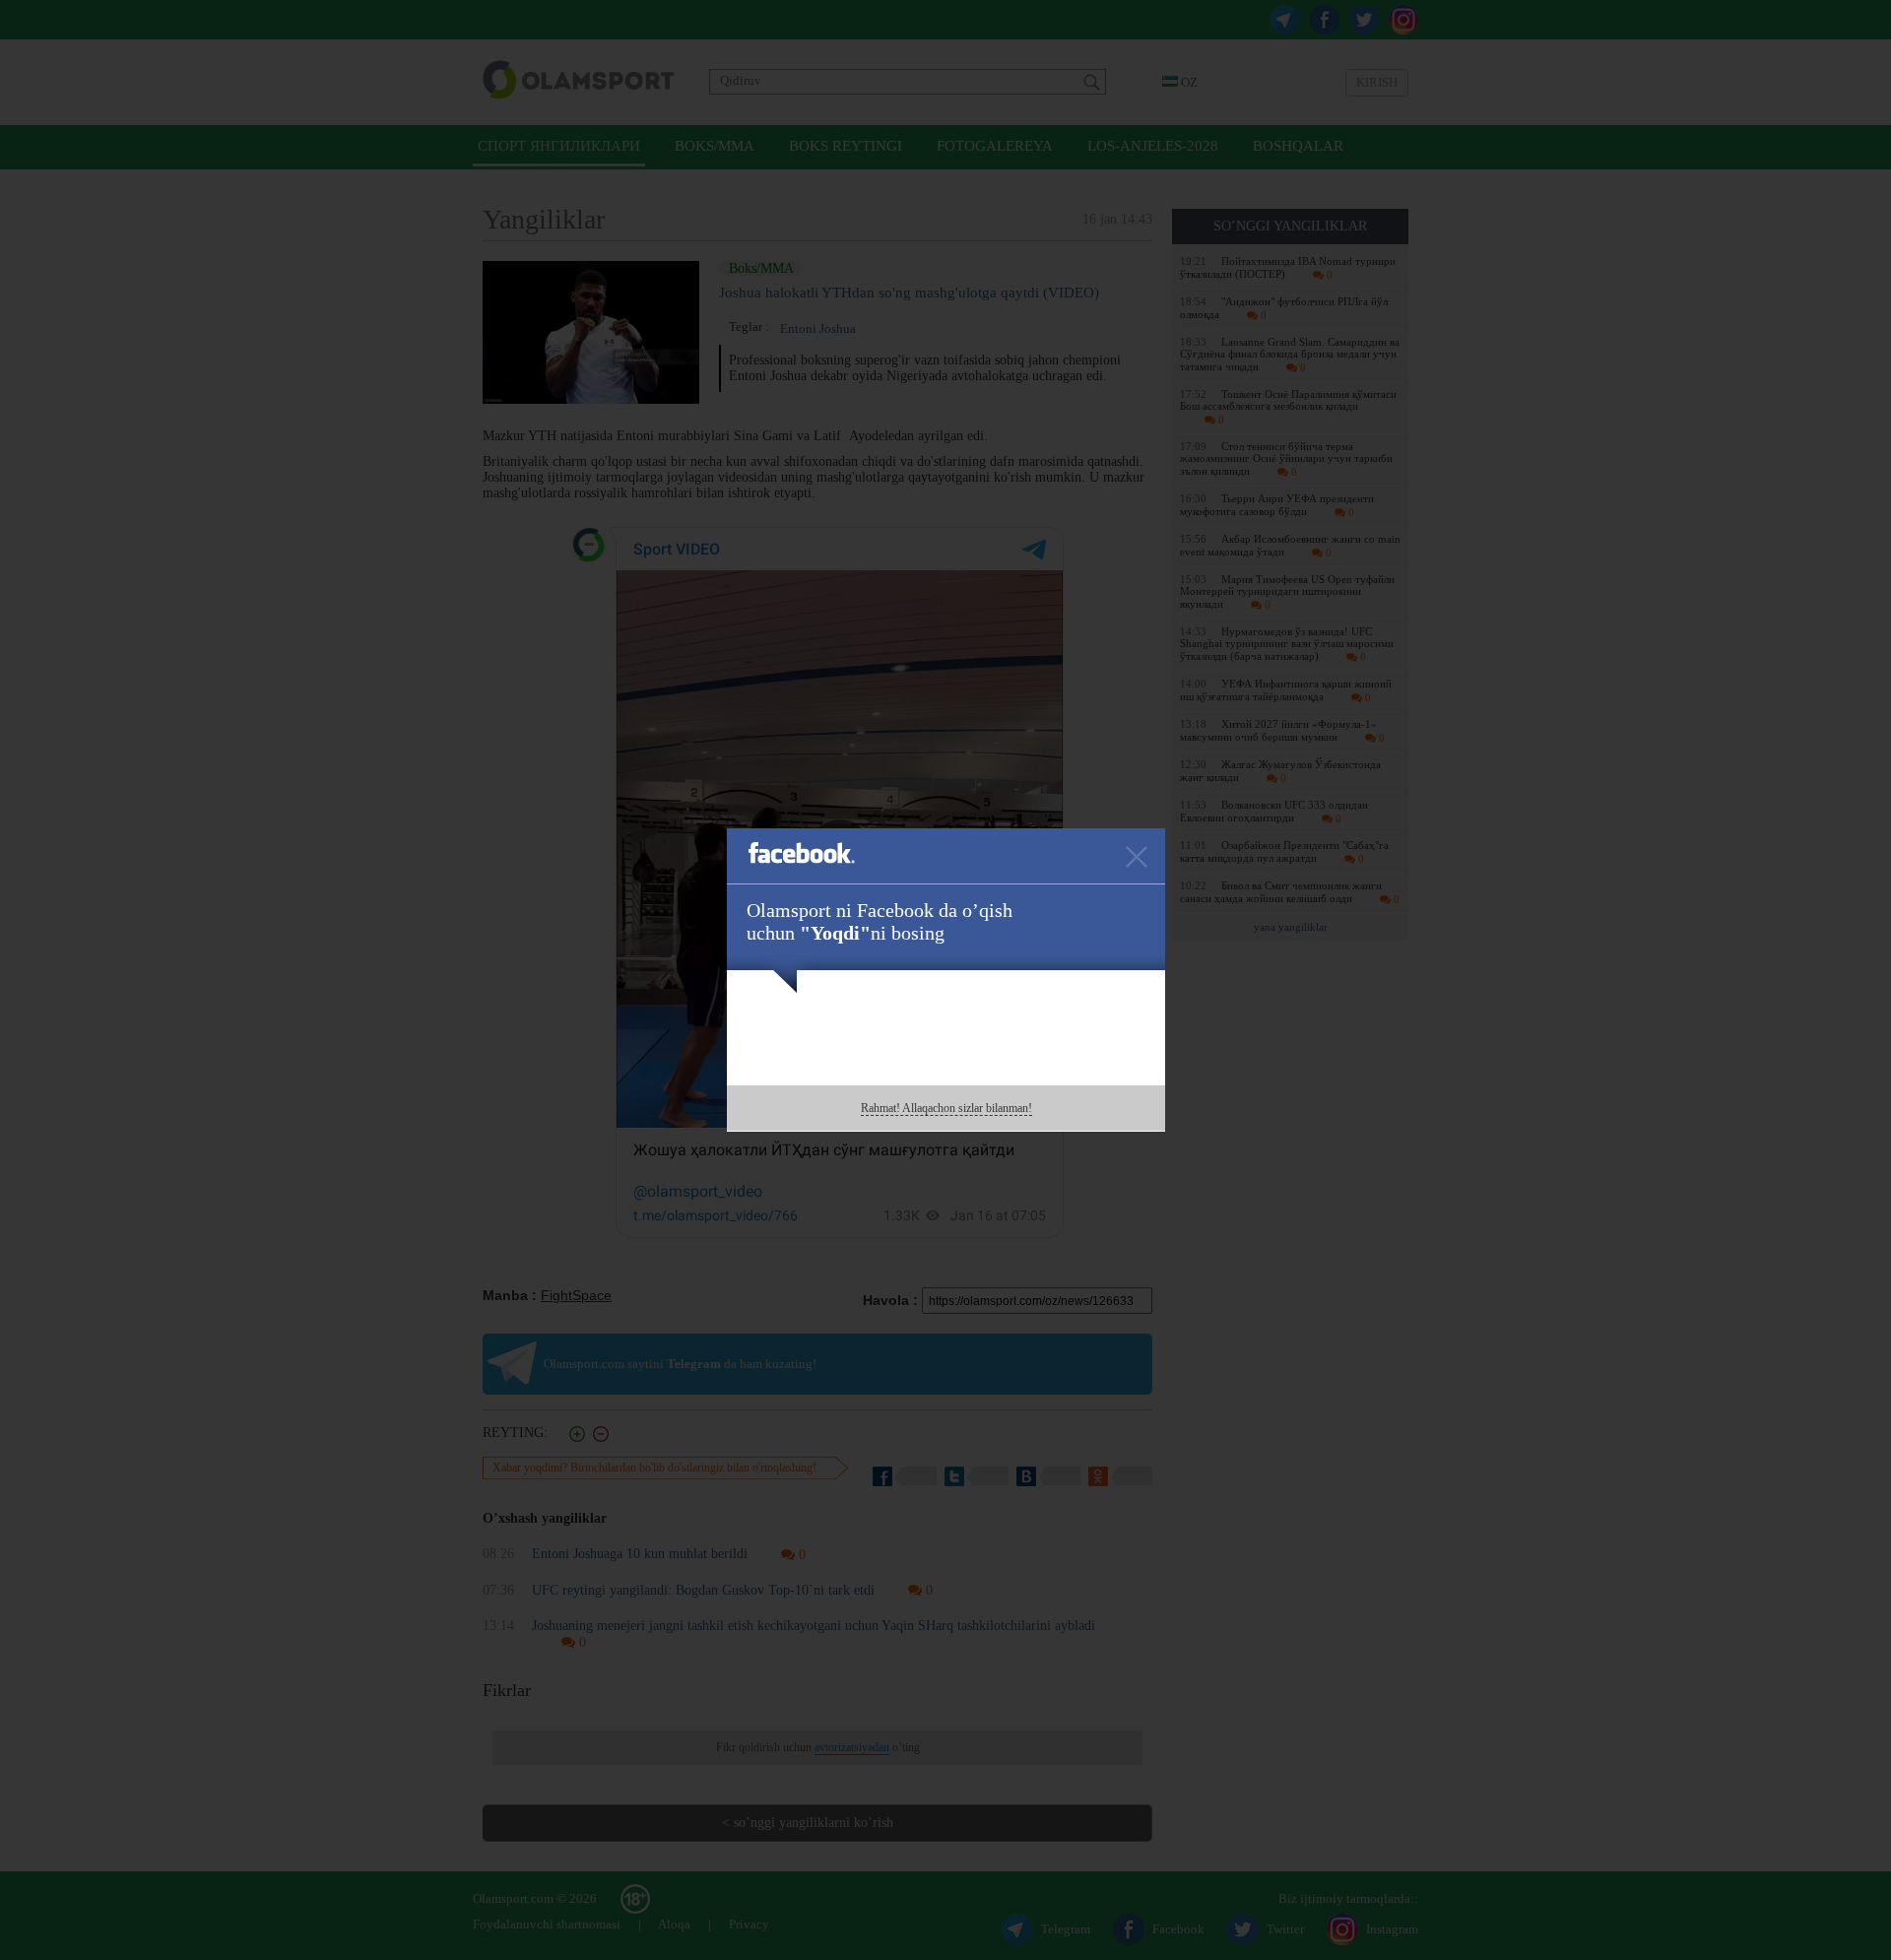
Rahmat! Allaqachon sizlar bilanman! (946, 1108)
